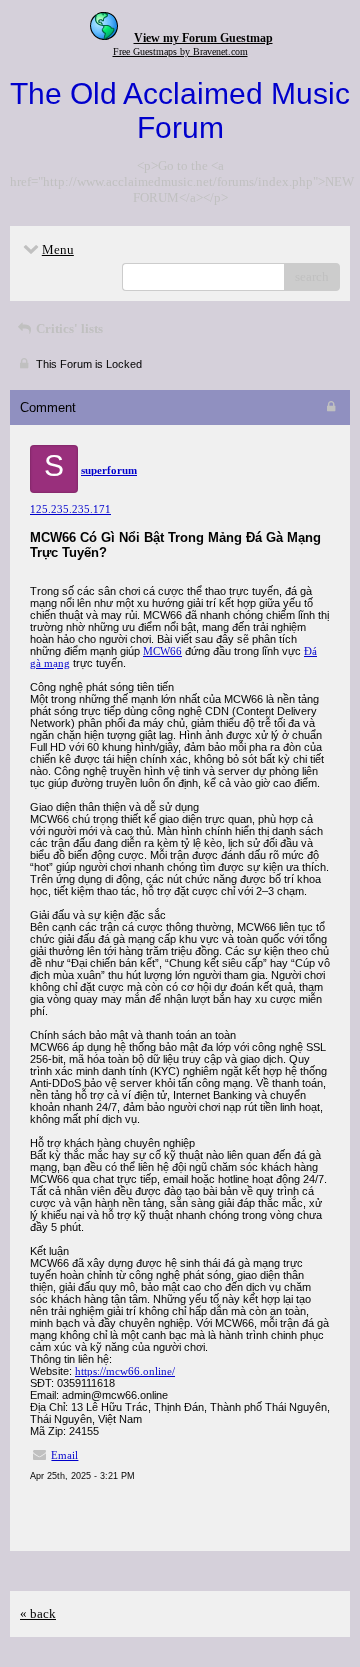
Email (64, 1455)
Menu (58, 249)
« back (38, 1613)
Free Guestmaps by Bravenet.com (180, 51)
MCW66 (162, 651)
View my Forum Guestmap (203, 38)
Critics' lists (68, 328)
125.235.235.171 (70, 509)
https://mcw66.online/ (125, 1371)
